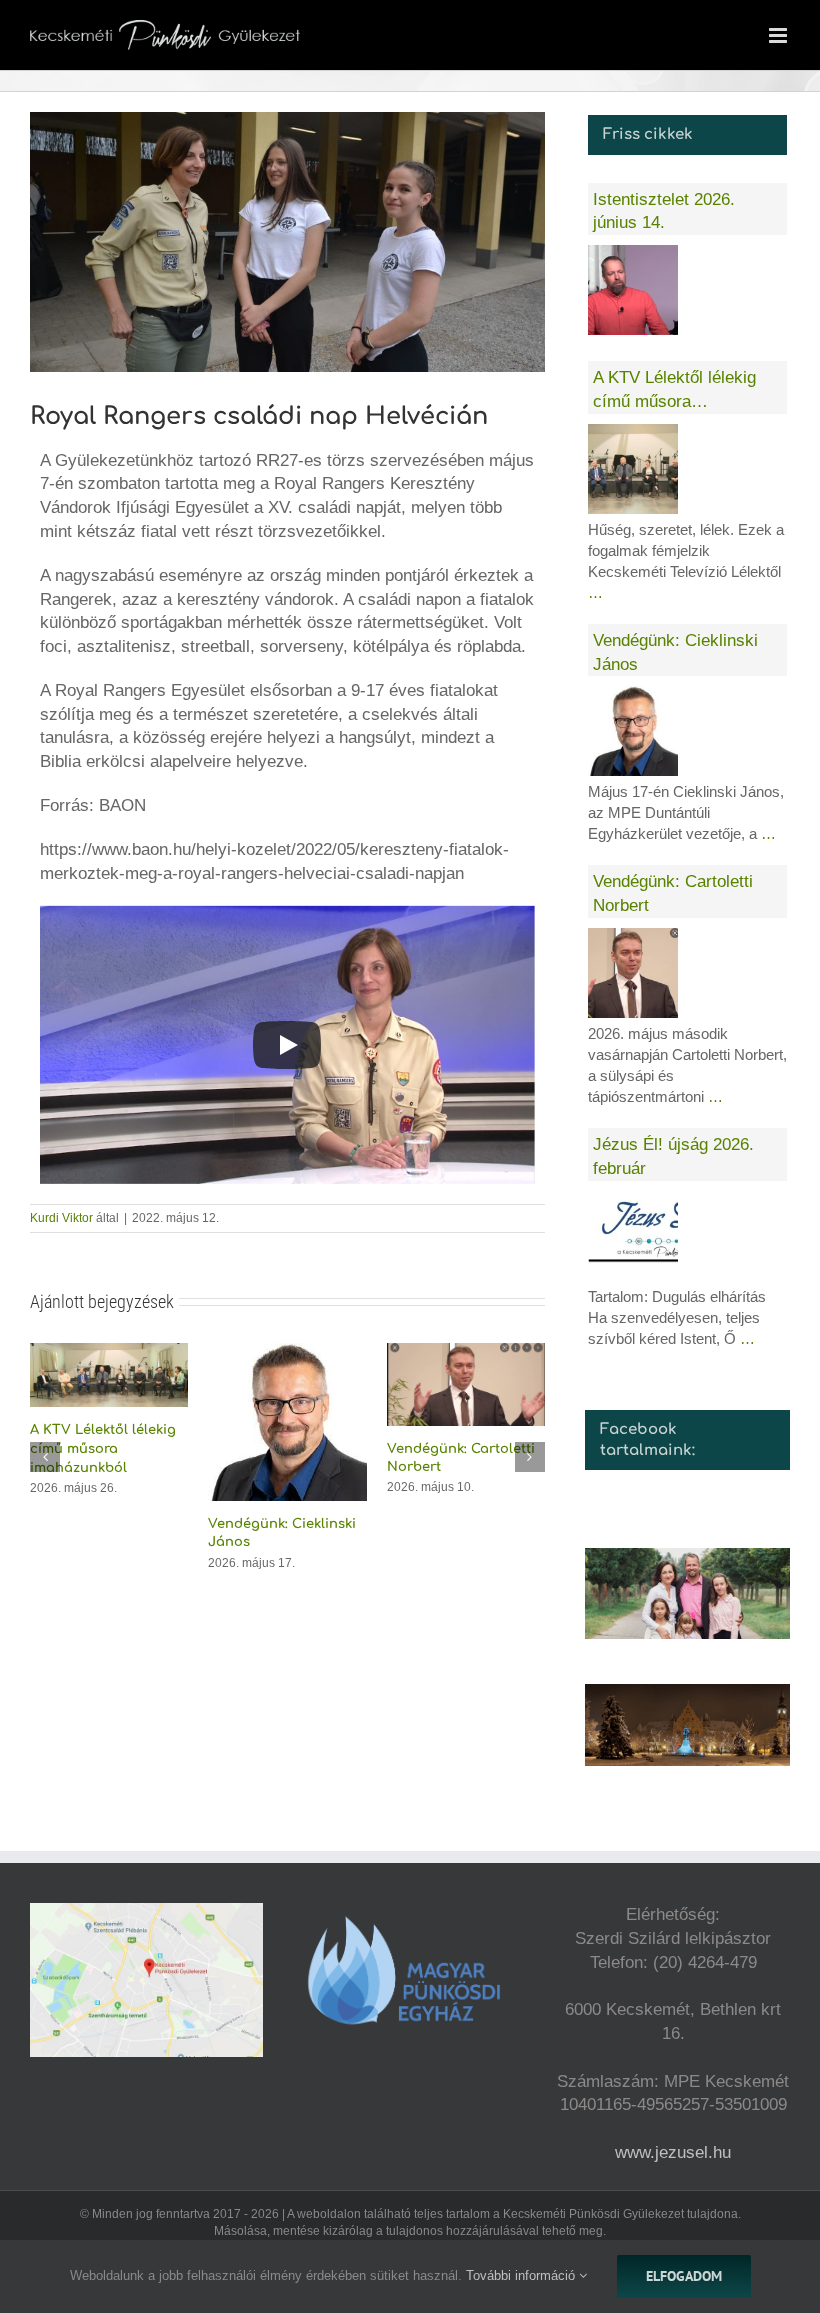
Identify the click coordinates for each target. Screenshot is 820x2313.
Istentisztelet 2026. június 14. (664, 211)
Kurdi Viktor (61, 1218)
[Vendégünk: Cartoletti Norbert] (466, 1352)
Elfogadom (684, 2276)
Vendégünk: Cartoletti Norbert (673, 893)
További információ (522, 2275)
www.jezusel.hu (673, 2152)
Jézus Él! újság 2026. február (673, 1156)
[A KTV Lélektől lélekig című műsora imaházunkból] (109, 1352)
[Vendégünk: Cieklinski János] (287, 1352)
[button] (45, 1457)
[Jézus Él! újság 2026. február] (633, 1236)
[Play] (287, 1045)
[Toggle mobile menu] (779, 35)
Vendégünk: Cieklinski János (675, 652)
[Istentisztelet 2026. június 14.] (633, 290)
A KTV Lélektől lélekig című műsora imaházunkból (103, 1448)
